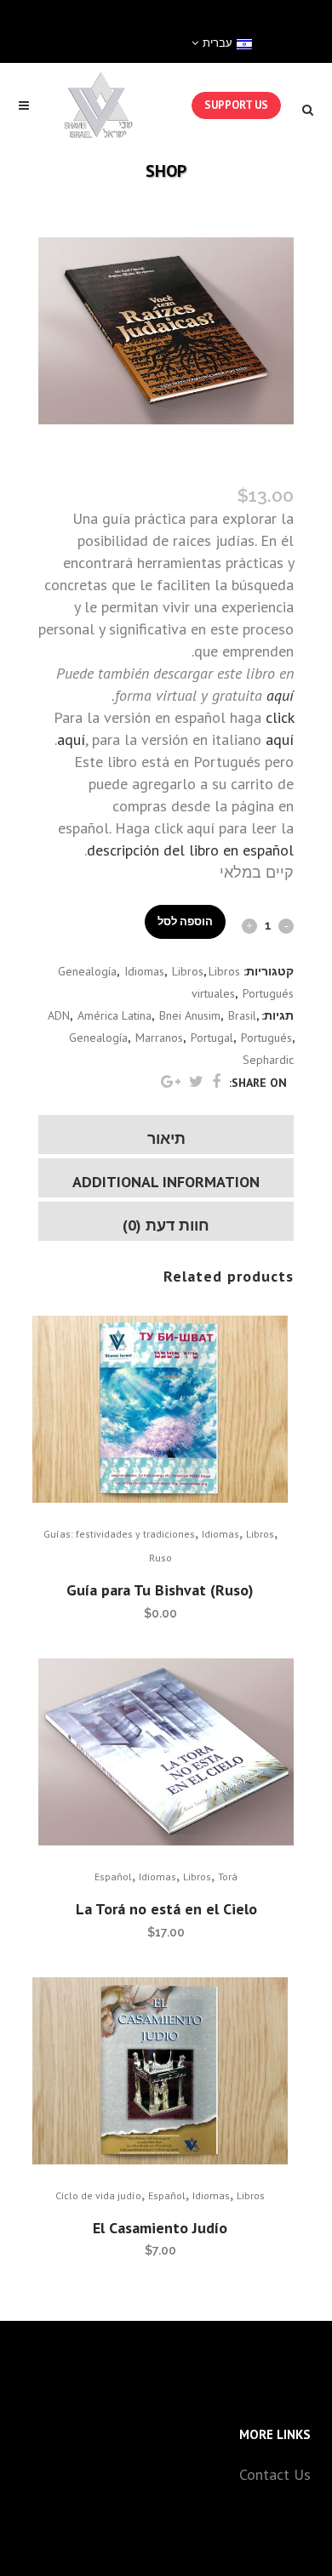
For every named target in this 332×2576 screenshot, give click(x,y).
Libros (188, 971)
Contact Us (275, 2474)
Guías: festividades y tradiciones (119, 1534)
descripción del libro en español (190, 850)
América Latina (114, 1015)
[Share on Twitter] (196, 1081)
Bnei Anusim (190, 1015)
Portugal (212, 1038)
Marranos (159, 1038)
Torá (228, 1877)
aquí (280, 695)
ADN (59, 1015)
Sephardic (268, 1060)
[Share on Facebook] (216, 1081)
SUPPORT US (236, 105)
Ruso (160, 1558)
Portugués (268, 993)
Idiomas (144, 971)
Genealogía (87, 971)
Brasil (242, 1015)
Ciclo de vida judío (98, 2195)
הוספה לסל (185, 921)
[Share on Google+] (171, 1081)
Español (113, 1877)
